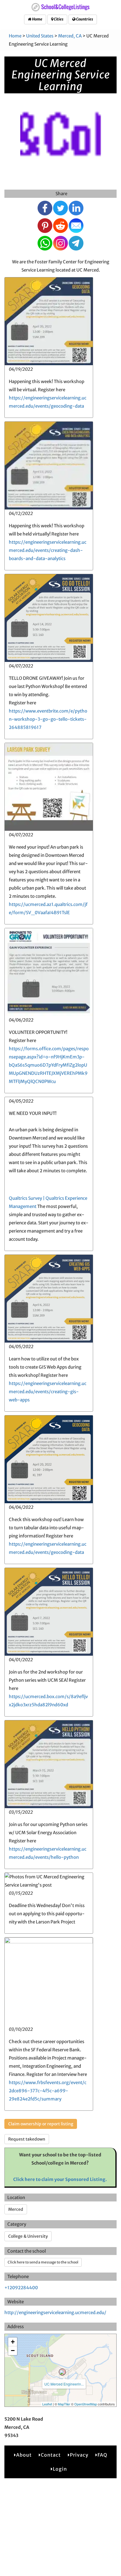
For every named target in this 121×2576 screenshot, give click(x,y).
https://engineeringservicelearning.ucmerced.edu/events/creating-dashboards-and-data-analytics (48, 550)
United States (40, 36)
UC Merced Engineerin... (64, 2384)
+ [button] (13, 2342)
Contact (51, 2455)
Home (37, 19)
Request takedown (27, 2139)
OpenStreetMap (86, 2404)
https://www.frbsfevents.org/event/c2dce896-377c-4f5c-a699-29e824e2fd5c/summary (48, 2091)
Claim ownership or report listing (41, 2124)
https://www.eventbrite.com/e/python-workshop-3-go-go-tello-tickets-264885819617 (48, 719)
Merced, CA (70, 36)
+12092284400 (21, 2288)
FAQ (102, 2455)
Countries (84, 19)
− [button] (13, 2351)
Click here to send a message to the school (43, 2262)
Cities (58, 19)
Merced (16, 2209)
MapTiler (64, 2404)
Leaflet (47, 2404)
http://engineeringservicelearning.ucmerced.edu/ (55, 2312)
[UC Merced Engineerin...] (62, 2372)
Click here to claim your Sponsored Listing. (60, 2179)
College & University (28, 2236)
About (24, 2455)
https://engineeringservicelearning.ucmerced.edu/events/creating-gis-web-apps (48, 1392)
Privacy (79, 2455)
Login (60, 2469)
